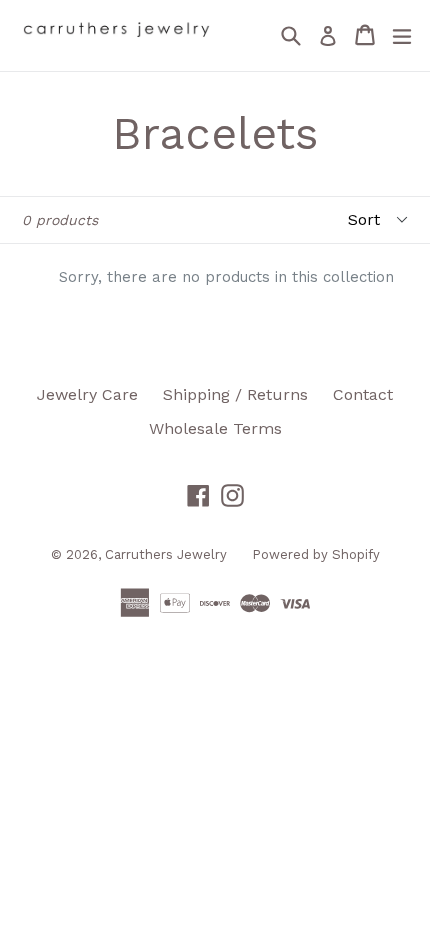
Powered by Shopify (316, 554)
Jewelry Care (87, 394)
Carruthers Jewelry (166, 554)
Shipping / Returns (235, 394)
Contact (363, 394)
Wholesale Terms (215, 428)
